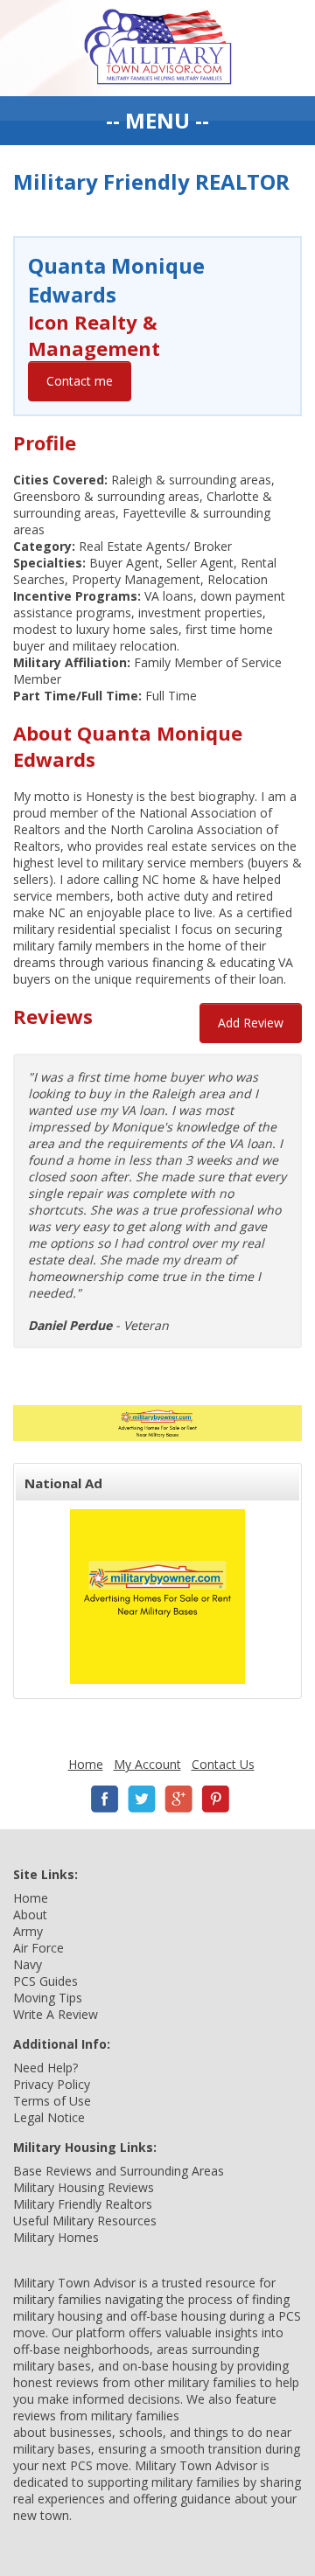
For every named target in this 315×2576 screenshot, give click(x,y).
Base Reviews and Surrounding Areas (119, 2171)
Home (86, 1764)
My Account (147, 1764)
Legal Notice (49, 2117)
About (30, 1915)
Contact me (80, 381)
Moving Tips (48, 1998)
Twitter (142, 1799)
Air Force (38, 1948)
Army (28, 1931)
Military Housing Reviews (84, 2187)
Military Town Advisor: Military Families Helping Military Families (158, 48)
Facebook (105, 1799)
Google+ (178, 1799)
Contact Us (223, 1764)
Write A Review (56, 2014)
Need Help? (45, 2068)
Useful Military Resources (85, 2221)
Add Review (251, 1023)
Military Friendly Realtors (83, 2204)
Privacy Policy (52, 2084)
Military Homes (56, 2237)
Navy (28, 1964)
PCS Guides (45, 1981)
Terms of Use (52, 2101)
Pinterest (215, 1799)
